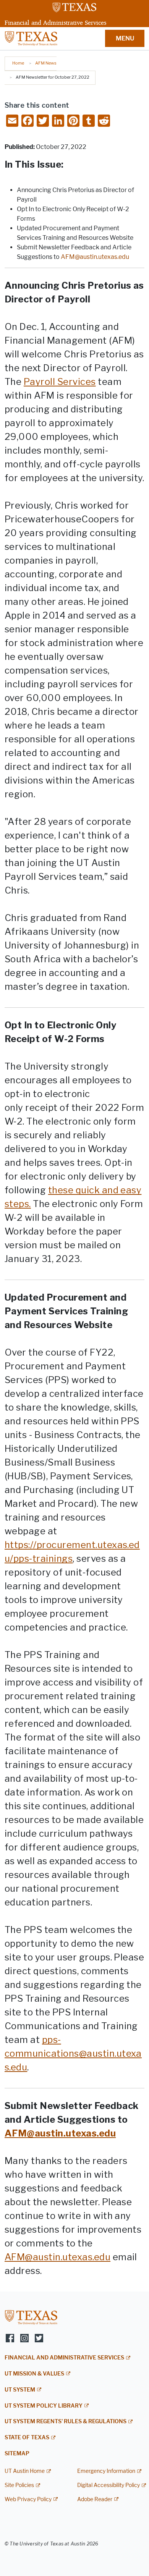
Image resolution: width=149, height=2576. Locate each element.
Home (18, 63)
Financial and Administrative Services (55, 23)
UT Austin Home (25, 2471)
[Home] (31, 38)
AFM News (46, 63)
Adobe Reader (95, 2499)
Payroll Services (60, 382)
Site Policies (19, 2485)
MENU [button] (125, 38)
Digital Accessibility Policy (109, 2485)
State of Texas (27, 2438)
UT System (20, 2390)
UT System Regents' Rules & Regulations (66, 2422)
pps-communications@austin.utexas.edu (73, 2053)
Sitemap (17, 2454)
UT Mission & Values (34, 2374)
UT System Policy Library (44, 2406)
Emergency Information (106, 2471)
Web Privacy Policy (28, 2499)
